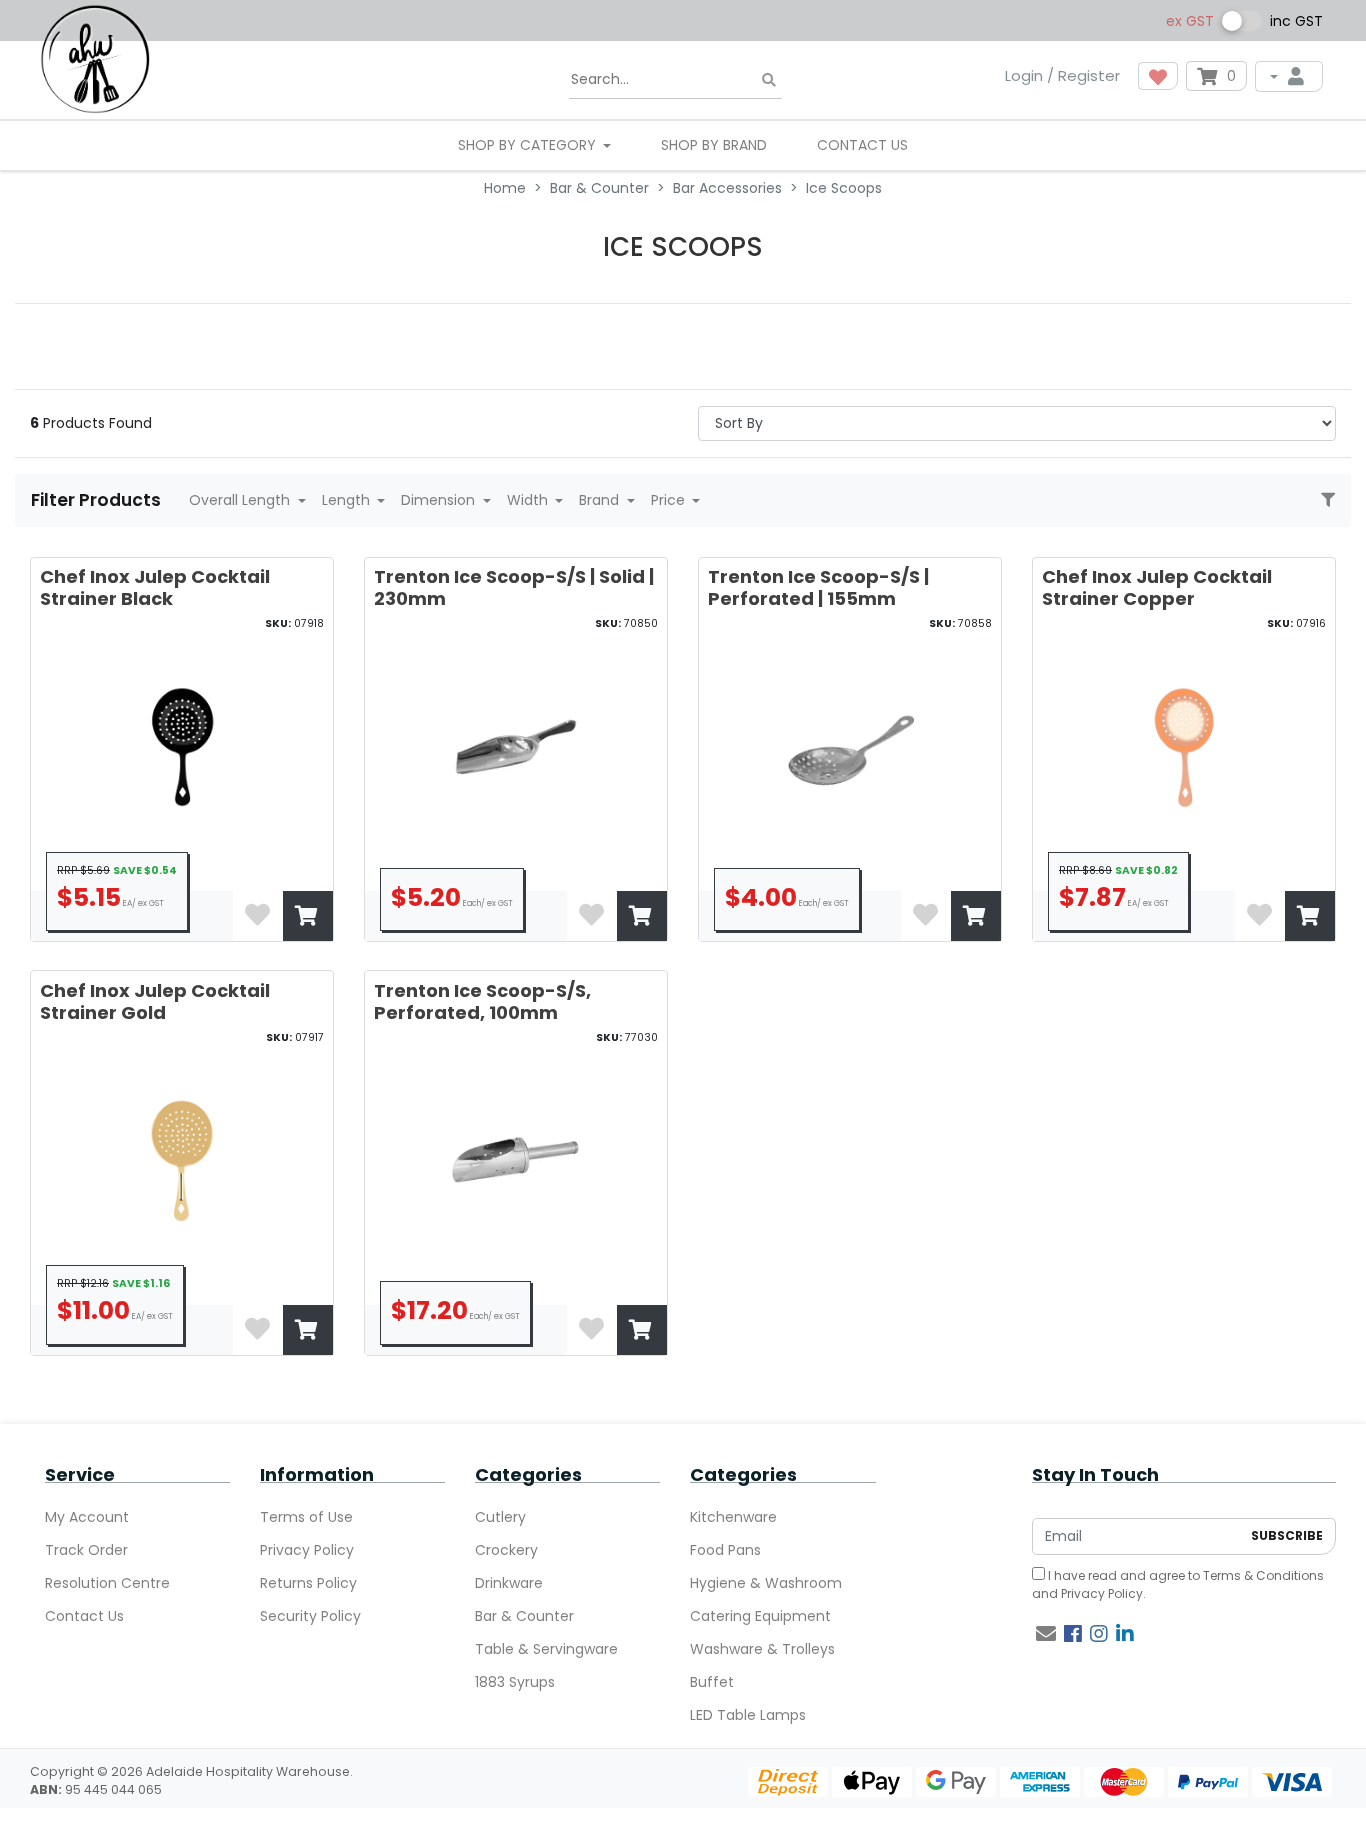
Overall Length (241, 500)
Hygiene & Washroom (766, 1583)
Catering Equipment (760, 1616)
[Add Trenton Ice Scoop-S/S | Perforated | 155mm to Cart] (976, 916)
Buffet (712, 1682)
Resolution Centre (107, 1583)
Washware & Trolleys (762, 1649)
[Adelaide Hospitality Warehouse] (95, 58)
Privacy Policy (307, 1550)
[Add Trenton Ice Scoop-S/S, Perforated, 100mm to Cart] (642, 1330)
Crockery (506, 1550)
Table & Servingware (546, 1649)
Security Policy (310, 1616)
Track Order (86, 1550)
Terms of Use (306, 1517)
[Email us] (1046, 1634)
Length (348, 500)
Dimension (440, 500)
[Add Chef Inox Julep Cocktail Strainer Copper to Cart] (1310, 916)
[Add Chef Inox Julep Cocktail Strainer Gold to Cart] (308, 1330)
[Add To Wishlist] (258, 916)
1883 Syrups (515, 1682)
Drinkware (509, 1583)
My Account (87, 1517)
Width (529, 500)
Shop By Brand (714, 145)
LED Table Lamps (748, 1715)
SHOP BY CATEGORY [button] (529, 145)
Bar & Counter (524, 1616)
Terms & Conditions (1263, 1575)
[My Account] (1289, 76)
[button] (1158, 76)
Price (670, 500)
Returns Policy (308, 1583)
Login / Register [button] (1062, 75)
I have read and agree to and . (1178, 1584)
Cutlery (500, 1517)
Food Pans (725, 1550)
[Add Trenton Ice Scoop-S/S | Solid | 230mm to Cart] (642, 916)
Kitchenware (733, 1517)
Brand (601, 500)
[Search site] (769, 80)
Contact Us (862, 145)
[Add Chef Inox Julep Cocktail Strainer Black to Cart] (308, 916)
